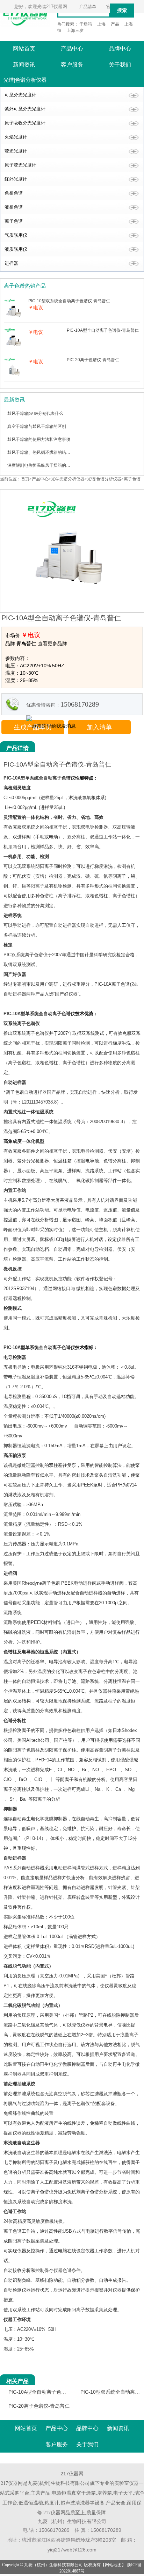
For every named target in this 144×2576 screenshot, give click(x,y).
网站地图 (113, 2565)
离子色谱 (14, 221)
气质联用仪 (16, 235)
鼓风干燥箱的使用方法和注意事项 (39, 439)
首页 (25, 479)
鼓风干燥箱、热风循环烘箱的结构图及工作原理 (51, 452)
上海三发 (75, 31)
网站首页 (24, 49)
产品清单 (88, 7)
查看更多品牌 (52, 643)
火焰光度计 (16, 137)
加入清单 (99, 727)
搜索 (122, 10)
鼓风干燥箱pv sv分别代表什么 (35, 413)
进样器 (11, 263)
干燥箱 (86, 24)
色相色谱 (14, 193)
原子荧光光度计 (20, 165)
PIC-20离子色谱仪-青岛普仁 (39, 2406)
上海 (101, 24)
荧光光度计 (16, 151)
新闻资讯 (24, 65)
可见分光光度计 (20, 95)
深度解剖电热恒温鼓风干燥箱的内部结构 (45, 465)
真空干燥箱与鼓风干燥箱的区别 (37, 426)
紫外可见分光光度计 (25, 109)
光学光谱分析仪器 (68, 479)
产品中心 (72, 49)
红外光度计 (16, 179)
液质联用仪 (16, 249)
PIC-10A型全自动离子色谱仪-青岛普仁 (50, 2392)
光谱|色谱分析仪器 (104, 479)
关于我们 (120, 65)
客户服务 (72, 65)
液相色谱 (14, 207)
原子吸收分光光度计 (25, 123)
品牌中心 (120, 49)
